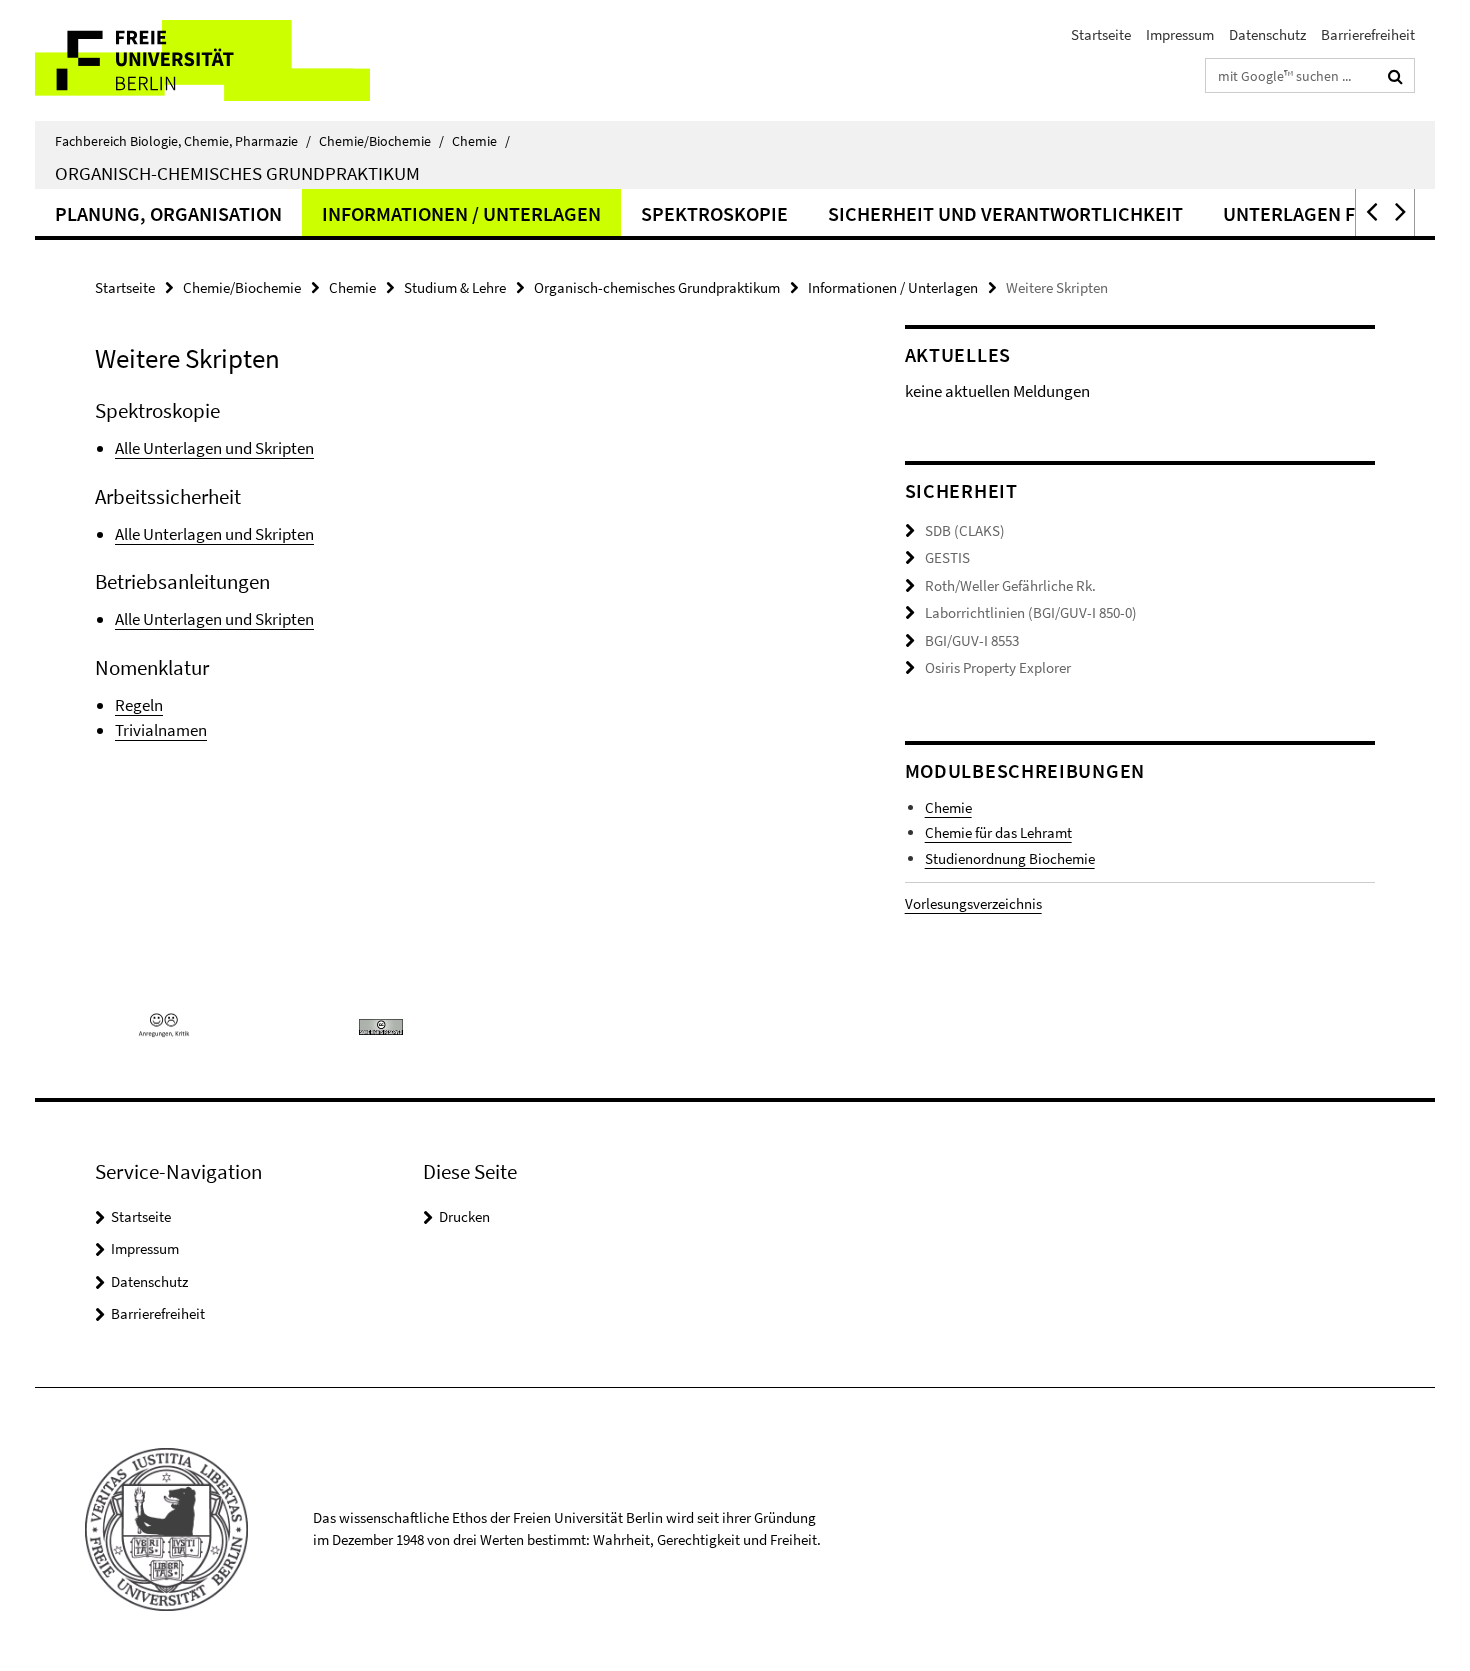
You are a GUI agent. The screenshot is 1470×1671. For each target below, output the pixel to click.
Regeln (139, 705)
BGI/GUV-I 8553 (972, 640)
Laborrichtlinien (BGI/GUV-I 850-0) (1031, 612)
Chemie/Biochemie (381, 141)
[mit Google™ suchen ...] (1395, 76)
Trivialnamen (161, 730)
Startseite (1101, 34)
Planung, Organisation (168, 213)
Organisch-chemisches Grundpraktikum (237, 173)
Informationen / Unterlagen (461, 213)
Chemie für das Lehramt (998, 832)
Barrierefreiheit (1368, 34)
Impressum (1180, 34)
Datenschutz (1267, 34)
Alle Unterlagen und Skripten (214, 448)
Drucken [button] (464, 1216)
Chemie (481, 141)
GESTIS (947, 557)
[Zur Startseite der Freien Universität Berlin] (202, 60)
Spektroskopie (714, 213)
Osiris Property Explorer (998, 667)
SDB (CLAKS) (965, 530)
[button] (1370, 212)
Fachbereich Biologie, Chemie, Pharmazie (183, 141)
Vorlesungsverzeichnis (973, 903)
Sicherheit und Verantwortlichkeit (1005, 213)
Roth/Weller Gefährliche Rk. (1010, 585)
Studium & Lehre (455, 287)
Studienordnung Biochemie (1010, 858)
